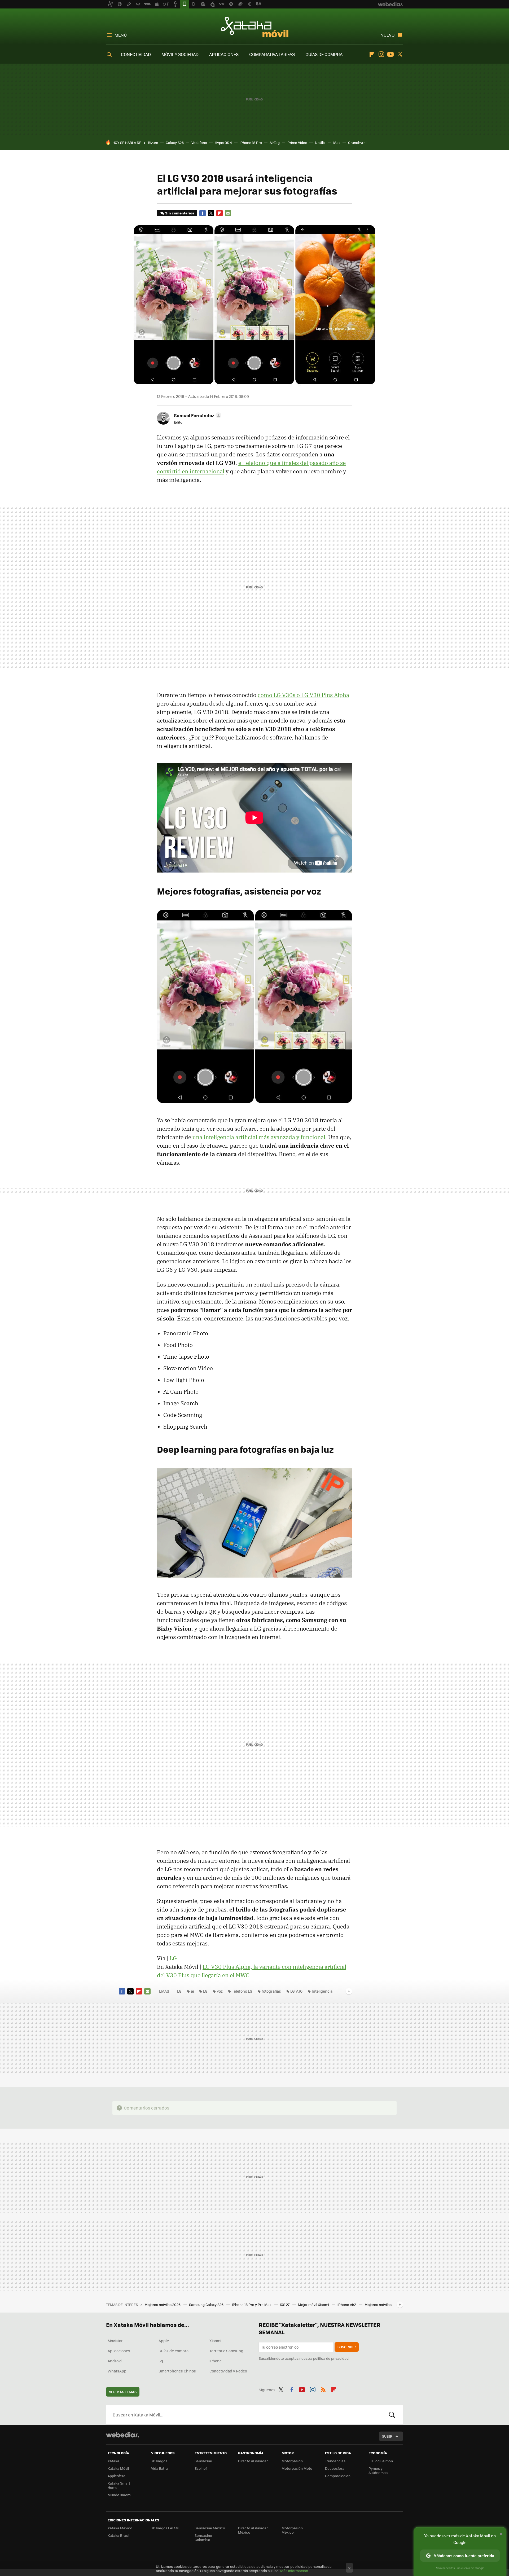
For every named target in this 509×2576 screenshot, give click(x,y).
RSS (323, 2389)
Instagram (381, 54)
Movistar (115, 2341)
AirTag (275, 142)
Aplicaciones (119, 2351)
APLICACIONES (224, 54)
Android (115, 2361)
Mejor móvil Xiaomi (314, 2304)
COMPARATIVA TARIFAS (272, 54)
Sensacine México (210, 2528)
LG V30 (296, 1991)
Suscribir (347, 2347)
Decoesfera (335, 2468)
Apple (164, 2341)
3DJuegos (159, 2461)
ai (192, 1991)
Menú (121, 35)
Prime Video (297, 142)
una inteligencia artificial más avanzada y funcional (259, 1137)
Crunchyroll (358, 142)
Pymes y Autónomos (378, 2470)
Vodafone (199, 142)
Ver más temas (123, 2392)
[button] (197, 415)
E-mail (228, 213)
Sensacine (203, 2461)
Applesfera (117, 2476)
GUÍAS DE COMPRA (324, 54)
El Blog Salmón (381, 2461)
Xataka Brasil (119, 2535)
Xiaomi (215, 2341)
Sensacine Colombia (203, 2537)
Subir (387, 2436)
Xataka (113, 2461)
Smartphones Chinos (177, 2371)
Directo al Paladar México (253, 2530)
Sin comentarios (180, 213)
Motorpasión (292, 2461)
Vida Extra (159, 2468)
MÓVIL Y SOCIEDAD (180, 54)
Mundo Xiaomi (119, 2495)
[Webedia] (122, 2435)
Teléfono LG (242, 1991)
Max (337, 142)
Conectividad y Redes (228, 2371)
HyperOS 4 (223, 142)
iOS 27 (285, 2304)
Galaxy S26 (175, 142)
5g (161, 2361)
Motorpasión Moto (297, 2468)
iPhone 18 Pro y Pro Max (252, 2304)
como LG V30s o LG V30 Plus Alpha (303, 695)
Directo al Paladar (253, 2461)
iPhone (216, 2361)
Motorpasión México (292, 2530)
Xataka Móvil (255, 27)
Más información (294, 2571)
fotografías (271, 1991)
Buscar (392, 2415)
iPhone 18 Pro (251, 142)
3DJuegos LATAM (165, 2528)
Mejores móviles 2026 (163, 2304)
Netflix (320, 142)
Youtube (390, 54)
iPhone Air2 (347, 2304)
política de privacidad (331, 2358)
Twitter (400, 54)
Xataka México (120, 2528)
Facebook (203, 213)
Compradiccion (338, 2476)
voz (220, 1991)
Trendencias (335, 2461)
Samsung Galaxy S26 (207, 2304)
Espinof (201, 2468)
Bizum (153, 142)
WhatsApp (117, 2371)
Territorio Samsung (226, 2351)
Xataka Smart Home (119, 2485)
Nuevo (387, 35)
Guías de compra (174, 2351)
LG (173, 1958)
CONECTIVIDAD (136, 54)
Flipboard (372, 54)
